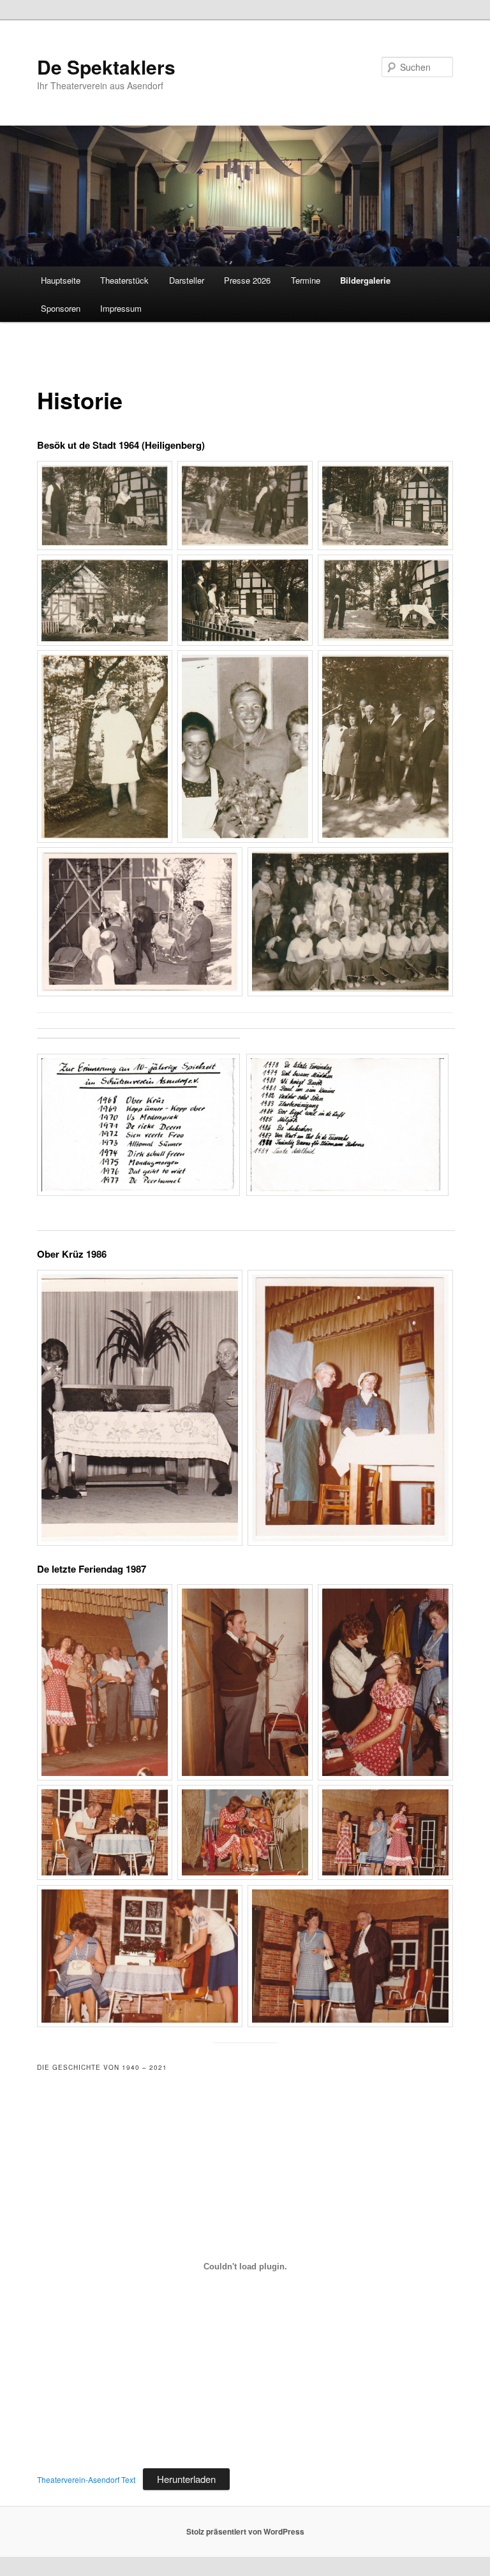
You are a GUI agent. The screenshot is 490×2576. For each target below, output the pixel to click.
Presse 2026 (247, 280)
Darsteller (187, 280)
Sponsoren (61, 308)
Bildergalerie (365, 280)
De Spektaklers (106, 67)
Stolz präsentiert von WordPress (245, 2531)
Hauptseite (61, 280)
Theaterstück (124, 280)
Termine (306, 280)
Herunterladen (186, 2479)
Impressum (121, 308)
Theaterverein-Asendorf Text (86, 2479)
